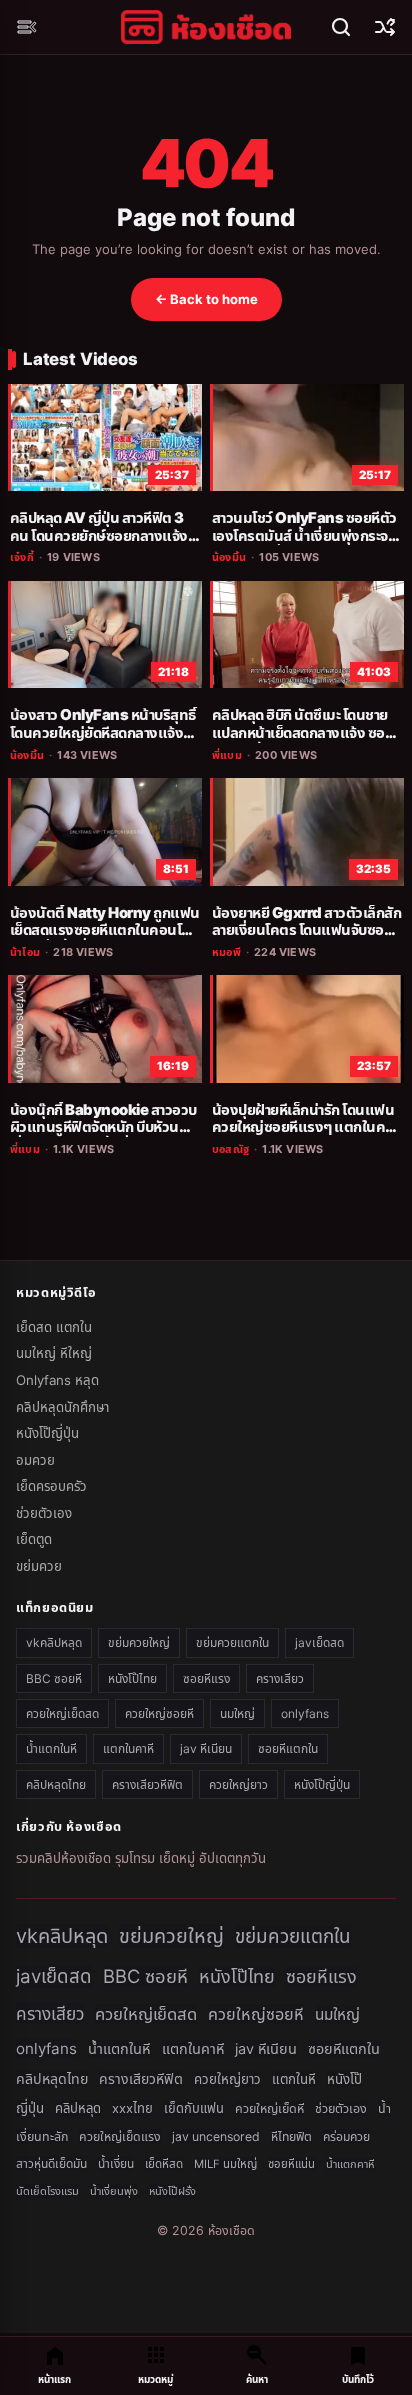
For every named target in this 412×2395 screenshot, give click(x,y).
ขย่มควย (39, 1566)
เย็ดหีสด (164, 2164)
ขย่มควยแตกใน (232, 1642)
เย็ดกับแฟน (194, 2108)
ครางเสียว (280, 1678)
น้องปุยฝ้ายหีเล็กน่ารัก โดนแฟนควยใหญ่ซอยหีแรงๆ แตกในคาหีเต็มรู (305, 1127)
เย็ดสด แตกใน (54, 1327)
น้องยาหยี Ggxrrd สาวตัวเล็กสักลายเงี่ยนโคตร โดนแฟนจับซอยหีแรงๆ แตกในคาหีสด (306, 930)
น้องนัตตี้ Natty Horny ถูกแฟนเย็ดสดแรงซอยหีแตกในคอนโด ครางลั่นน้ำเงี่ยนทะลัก (105, 930)
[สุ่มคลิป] (385, 27)
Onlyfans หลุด (57, 1380)
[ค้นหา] (341, 27)
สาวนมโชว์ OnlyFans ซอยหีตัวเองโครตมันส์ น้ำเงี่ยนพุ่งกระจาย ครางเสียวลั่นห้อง (307, 535)
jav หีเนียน (206, 1748)
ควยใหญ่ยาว (238, 1784)
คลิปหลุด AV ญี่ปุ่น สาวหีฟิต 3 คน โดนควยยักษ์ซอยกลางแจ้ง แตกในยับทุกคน (99, 535)
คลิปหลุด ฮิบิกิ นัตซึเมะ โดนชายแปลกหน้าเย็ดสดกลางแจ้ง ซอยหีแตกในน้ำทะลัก (307, 732)
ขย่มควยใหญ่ (139, 1642)
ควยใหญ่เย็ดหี (269, 2108)
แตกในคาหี (128, 1748)
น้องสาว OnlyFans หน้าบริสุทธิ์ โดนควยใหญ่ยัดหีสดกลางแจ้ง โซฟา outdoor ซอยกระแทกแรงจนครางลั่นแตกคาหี (104, 741)
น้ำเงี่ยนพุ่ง (114, 2191)
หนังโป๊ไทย (132, 1678)
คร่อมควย (346, 2136)
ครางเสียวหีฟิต (147, 1784)
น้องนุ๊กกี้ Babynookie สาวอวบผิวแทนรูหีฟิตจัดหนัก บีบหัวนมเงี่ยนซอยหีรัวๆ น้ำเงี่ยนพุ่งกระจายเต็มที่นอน (103, 1136)
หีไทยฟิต (291, 2136)
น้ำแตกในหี (51, 1748)
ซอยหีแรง (206, 1678)
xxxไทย (132, 2108)
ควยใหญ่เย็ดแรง (120, 2136)
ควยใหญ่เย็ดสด (62, 1713)
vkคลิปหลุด (54, 1642)
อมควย (35, 1460)
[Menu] (27, 27)
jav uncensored (216, 2136)
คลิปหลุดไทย (56, 1784)
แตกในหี (294, 2079)
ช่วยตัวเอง (44, 1513)
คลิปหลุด (78, 2108)
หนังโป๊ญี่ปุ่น (47, 1433)
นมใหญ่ (237, 1713)
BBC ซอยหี (54, 1678)
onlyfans (305, 1713)
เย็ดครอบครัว (51, 1486)
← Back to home (206, 299)
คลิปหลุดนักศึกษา (62, 1407)
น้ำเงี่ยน (116, 2163)
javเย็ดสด (319, 1642)
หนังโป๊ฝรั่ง (172, 2191)
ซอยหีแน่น (291, 2164)
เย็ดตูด (34, 1539)
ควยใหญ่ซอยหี (159, 1713)
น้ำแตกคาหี (350, 2164)
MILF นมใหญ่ (225, 2164)
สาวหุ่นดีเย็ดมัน (51, 2163)
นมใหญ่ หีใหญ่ (54, 1353)
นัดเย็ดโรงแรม (47, 2191)
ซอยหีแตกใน (288, 1748)
